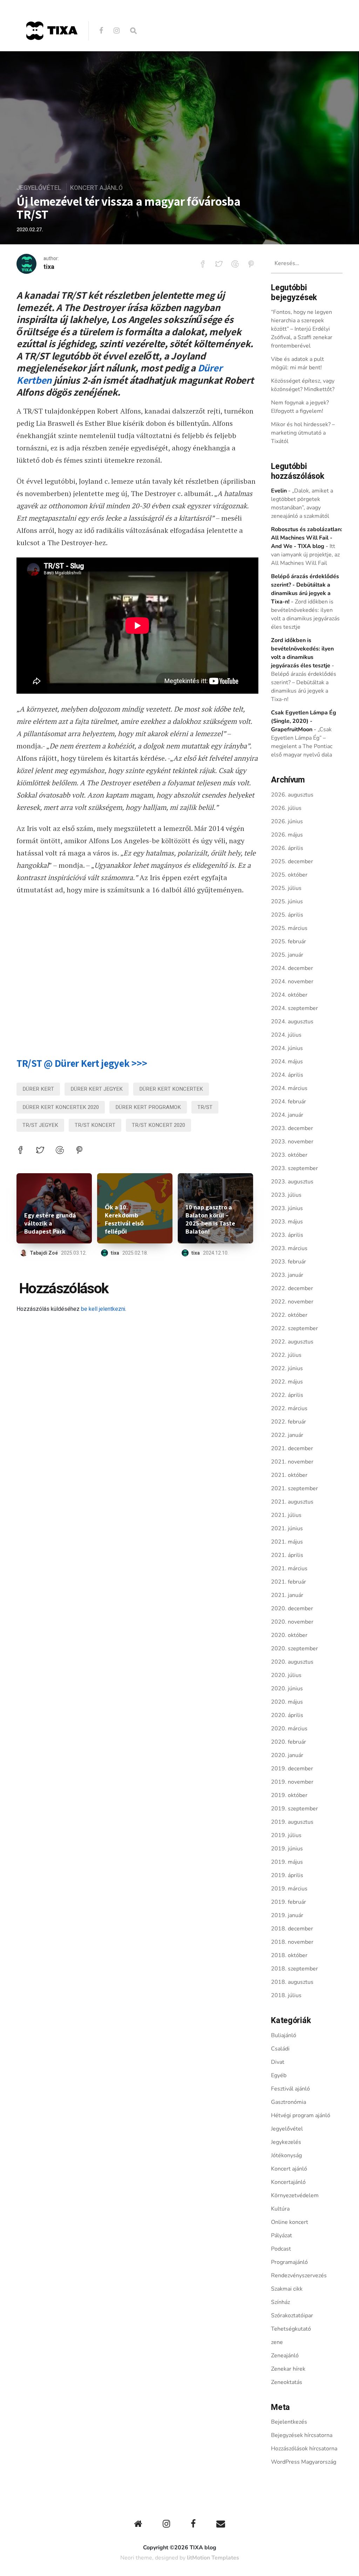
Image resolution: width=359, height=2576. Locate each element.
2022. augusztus (292, 1342)
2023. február (289, 1262)
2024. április (287, 1075)
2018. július (286, 1995)
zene (277, 2342)
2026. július (286, 808)
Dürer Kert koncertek (171, 1089)
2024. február (289, 1102)
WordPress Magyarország (304, 2462)
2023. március (289, 1248)
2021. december (292, 1448)
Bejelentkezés (289, 2422)
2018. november (292, 1942)
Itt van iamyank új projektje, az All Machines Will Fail (305, 555)
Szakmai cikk (287, 2289)
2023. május (287, 1222)
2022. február (289, 1422)
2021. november (292, 1462)
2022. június (287, 1368)
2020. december (292, 1609)
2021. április (287, 1555)
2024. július (286, 1035)
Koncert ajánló (96, 188)
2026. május (287, 835)
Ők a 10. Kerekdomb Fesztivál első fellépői (124, 1219)
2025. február (289, 942)
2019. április (287, 1875)
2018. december (292, 1929)
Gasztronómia (289, 2102)
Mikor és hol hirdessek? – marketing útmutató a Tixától (303, 433)
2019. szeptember (294, 1809)
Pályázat (282, 2235)
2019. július (286, 1835)
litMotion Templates (213, 2558)
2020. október (289, 1635)
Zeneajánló (285, 2356)
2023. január (287, 1275)
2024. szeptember (294, 1008)
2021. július (286, 1515)
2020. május (287, 1702)
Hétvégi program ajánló (301, 2115)
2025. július (286, 888)
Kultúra (280, 2209)
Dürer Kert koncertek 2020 (61, 1107)
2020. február (289, 1742)
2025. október (289, 875)
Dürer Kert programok (148, 1107)
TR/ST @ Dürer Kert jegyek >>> (82, 1063)
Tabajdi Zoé (44, 1253)
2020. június (287, 1689)
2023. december (292, 1128)
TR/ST (205, 1107)
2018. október (289, 1955)
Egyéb (279, 2075)
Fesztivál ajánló (290, 2089)
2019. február (289, 1902)
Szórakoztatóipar (292, 2316)
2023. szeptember (294, 1168)
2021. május (287, 1542)
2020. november (292, 1622)
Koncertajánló (288, 2182)
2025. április (287, 915)
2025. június (287, 901)
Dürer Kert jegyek (97, 1089)
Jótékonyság (286, 2155)
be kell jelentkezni (103, 1309)
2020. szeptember (294, 1649)
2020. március (289, 1729)
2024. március (289, 1088)
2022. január (287, 1435)
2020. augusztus (292, 1662)
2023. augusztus (292, 1182)
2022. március (289, 1408)
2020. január (287, 1755)
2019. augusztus (292, 1822)
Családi (280, 2049)
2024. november (292, 982)
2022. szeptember (294, 1328)
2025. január (287, 955)
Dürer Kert (38, 1089)
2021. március (289, 1568)
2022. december (292, 1288)
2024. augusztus (292, 1022)
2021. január (287, 1595)
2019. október (289, 1795)
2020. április (287, 1715)
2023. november (292, 1142)
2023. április (287, 1235)
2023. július (286, 1195)
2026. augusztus (292, 795)
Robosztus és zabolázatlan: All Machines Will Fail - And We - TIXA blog (307, 538)
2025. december (292, 861)
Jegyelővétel (39, 188)
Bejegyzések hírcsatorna (302, 2435)
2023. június (287, 1208)
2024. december (292, 968)
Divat (278, 2062)
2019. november (292, 1782)
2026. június (287, 821)
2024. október (289, 995)
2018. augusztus (292, 1982)
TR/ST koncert (95, 1125)
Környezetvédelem (295, 2195)
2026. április (287, 848)
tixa (49, 267)
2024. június (287, 1048)
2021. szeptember (294, 1488)
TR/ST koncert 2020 (158, 1125)
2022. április (287, 1395)
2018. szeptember (294, 1969)
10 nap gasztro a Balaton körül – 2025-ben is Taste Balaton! (210, 1219)
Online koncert (290, 2222)
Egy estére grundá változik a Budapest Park (50, 1223)
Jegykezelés (286, 2142)
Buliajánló (284, 2035)
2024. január (287, 1115)
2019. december (292, 1769)
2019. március (289, 1889)
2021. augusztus (292, 1502)
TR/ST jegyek (40, 1125)
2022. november (292, 1302)
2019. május (287, 1862)
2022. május (287, 1382)
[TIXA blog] (52, 55)
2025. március (289, 928)
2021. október (289, 1475)
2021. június (287, 1528)
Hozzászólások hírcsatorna (304, 2449)
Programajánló (289, 2262)
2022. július (286, 1355)
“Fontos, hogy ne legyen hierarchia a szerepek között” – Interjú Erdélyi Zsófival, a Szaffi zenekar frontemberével (302, 329)
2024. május (287, 1062)
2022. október (289, 1315)
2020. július (286, 1675)
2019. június (287, 1849)
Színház (280, 2302)
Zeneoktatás (287, 2382)
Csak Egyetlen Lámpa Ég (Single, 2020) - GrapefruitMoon (304, 721)
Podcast (281, 2249)
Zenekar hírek (288, 2369)
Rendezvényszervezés (299, 2276)
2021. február (289, 1582)
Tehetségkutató (291, 2329)
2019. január (287, 1915)
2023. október (289, 1155)
